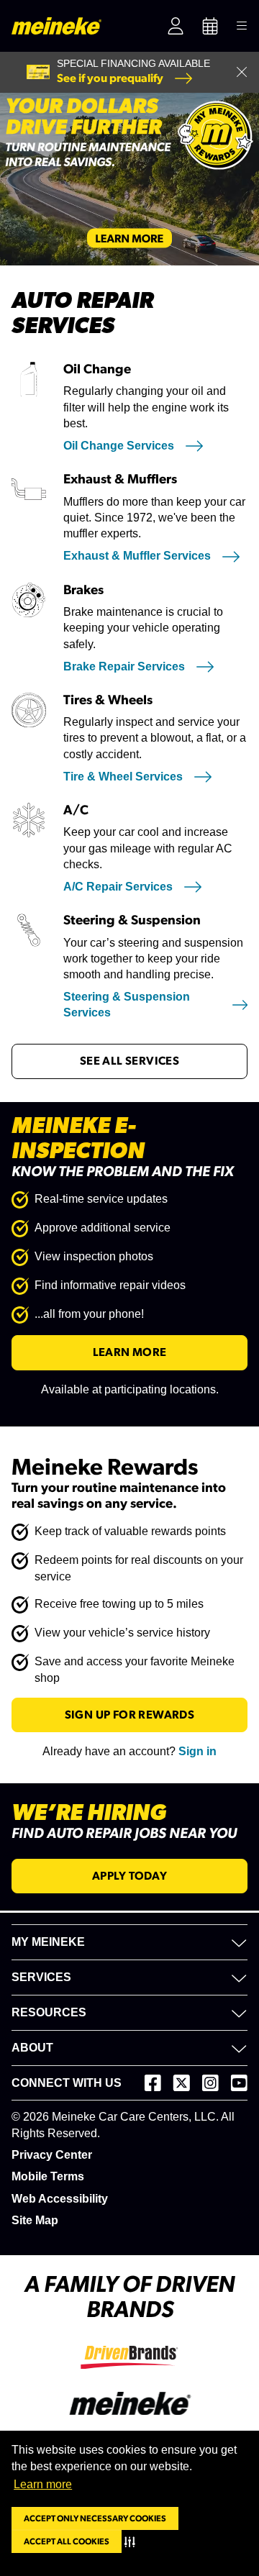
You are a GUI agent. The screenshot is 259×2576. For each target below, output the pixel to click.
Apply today (129, 1876)
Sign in (197, 1751)
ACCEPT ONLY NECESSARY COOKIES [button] (95, 2518)
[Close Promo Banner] (242, 72)
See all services (129, 1061)
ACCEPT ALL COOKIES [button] (67, 2541)
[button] (133, 2541)
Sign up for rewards (130, 1715)
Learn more (43, 2484)
